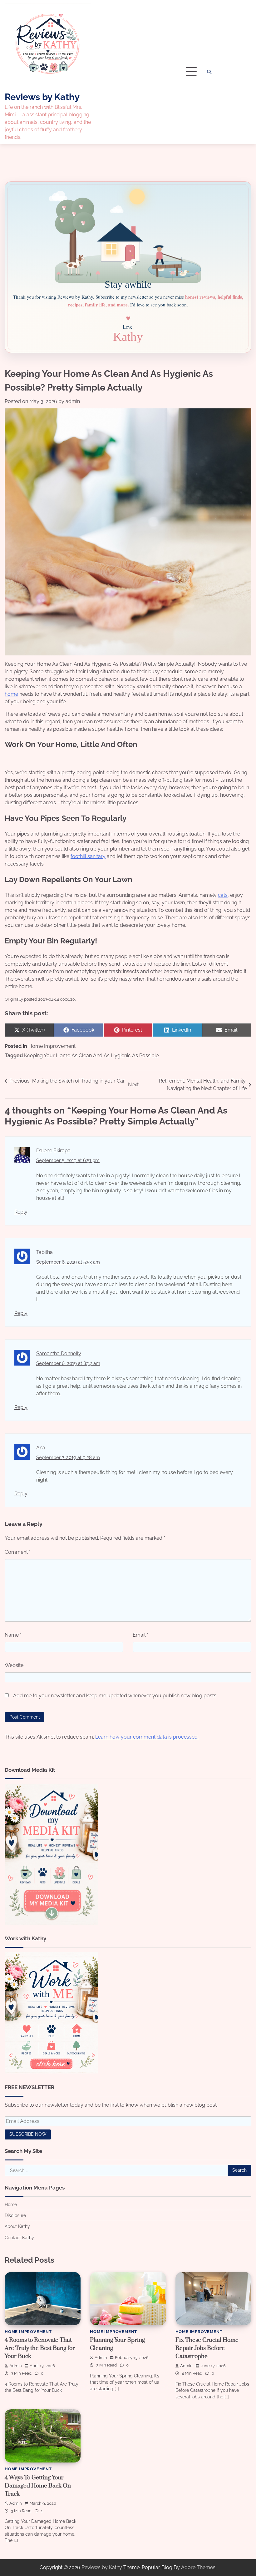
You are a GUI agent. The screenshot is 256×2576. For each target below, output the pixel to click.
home (11, 694)
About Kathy (17, 2226)
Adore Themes (198, 2567)
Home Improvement (52, 1046)
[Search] (209, 72)
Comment (18, 1552)
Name (13, 1635)
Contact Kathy (19, 2238)
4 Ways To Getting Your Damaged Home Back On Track (38, 2486)
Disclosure (15, 2215)
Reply (21, 1212)
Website (14, 1665)
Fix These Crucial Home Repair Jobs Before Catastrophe (207, 2348)
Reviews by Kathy (42, 97)
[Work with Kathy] (52, 2072)
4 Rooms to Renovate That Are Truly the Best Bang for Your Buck (40, 2348)
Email (140, 1635)
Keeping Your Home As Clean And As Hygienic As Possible (91, 1056)
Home (11, 2205)
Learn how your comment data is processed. (147, 1737)
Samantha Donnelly (59, 1354)
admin (73, 401)
